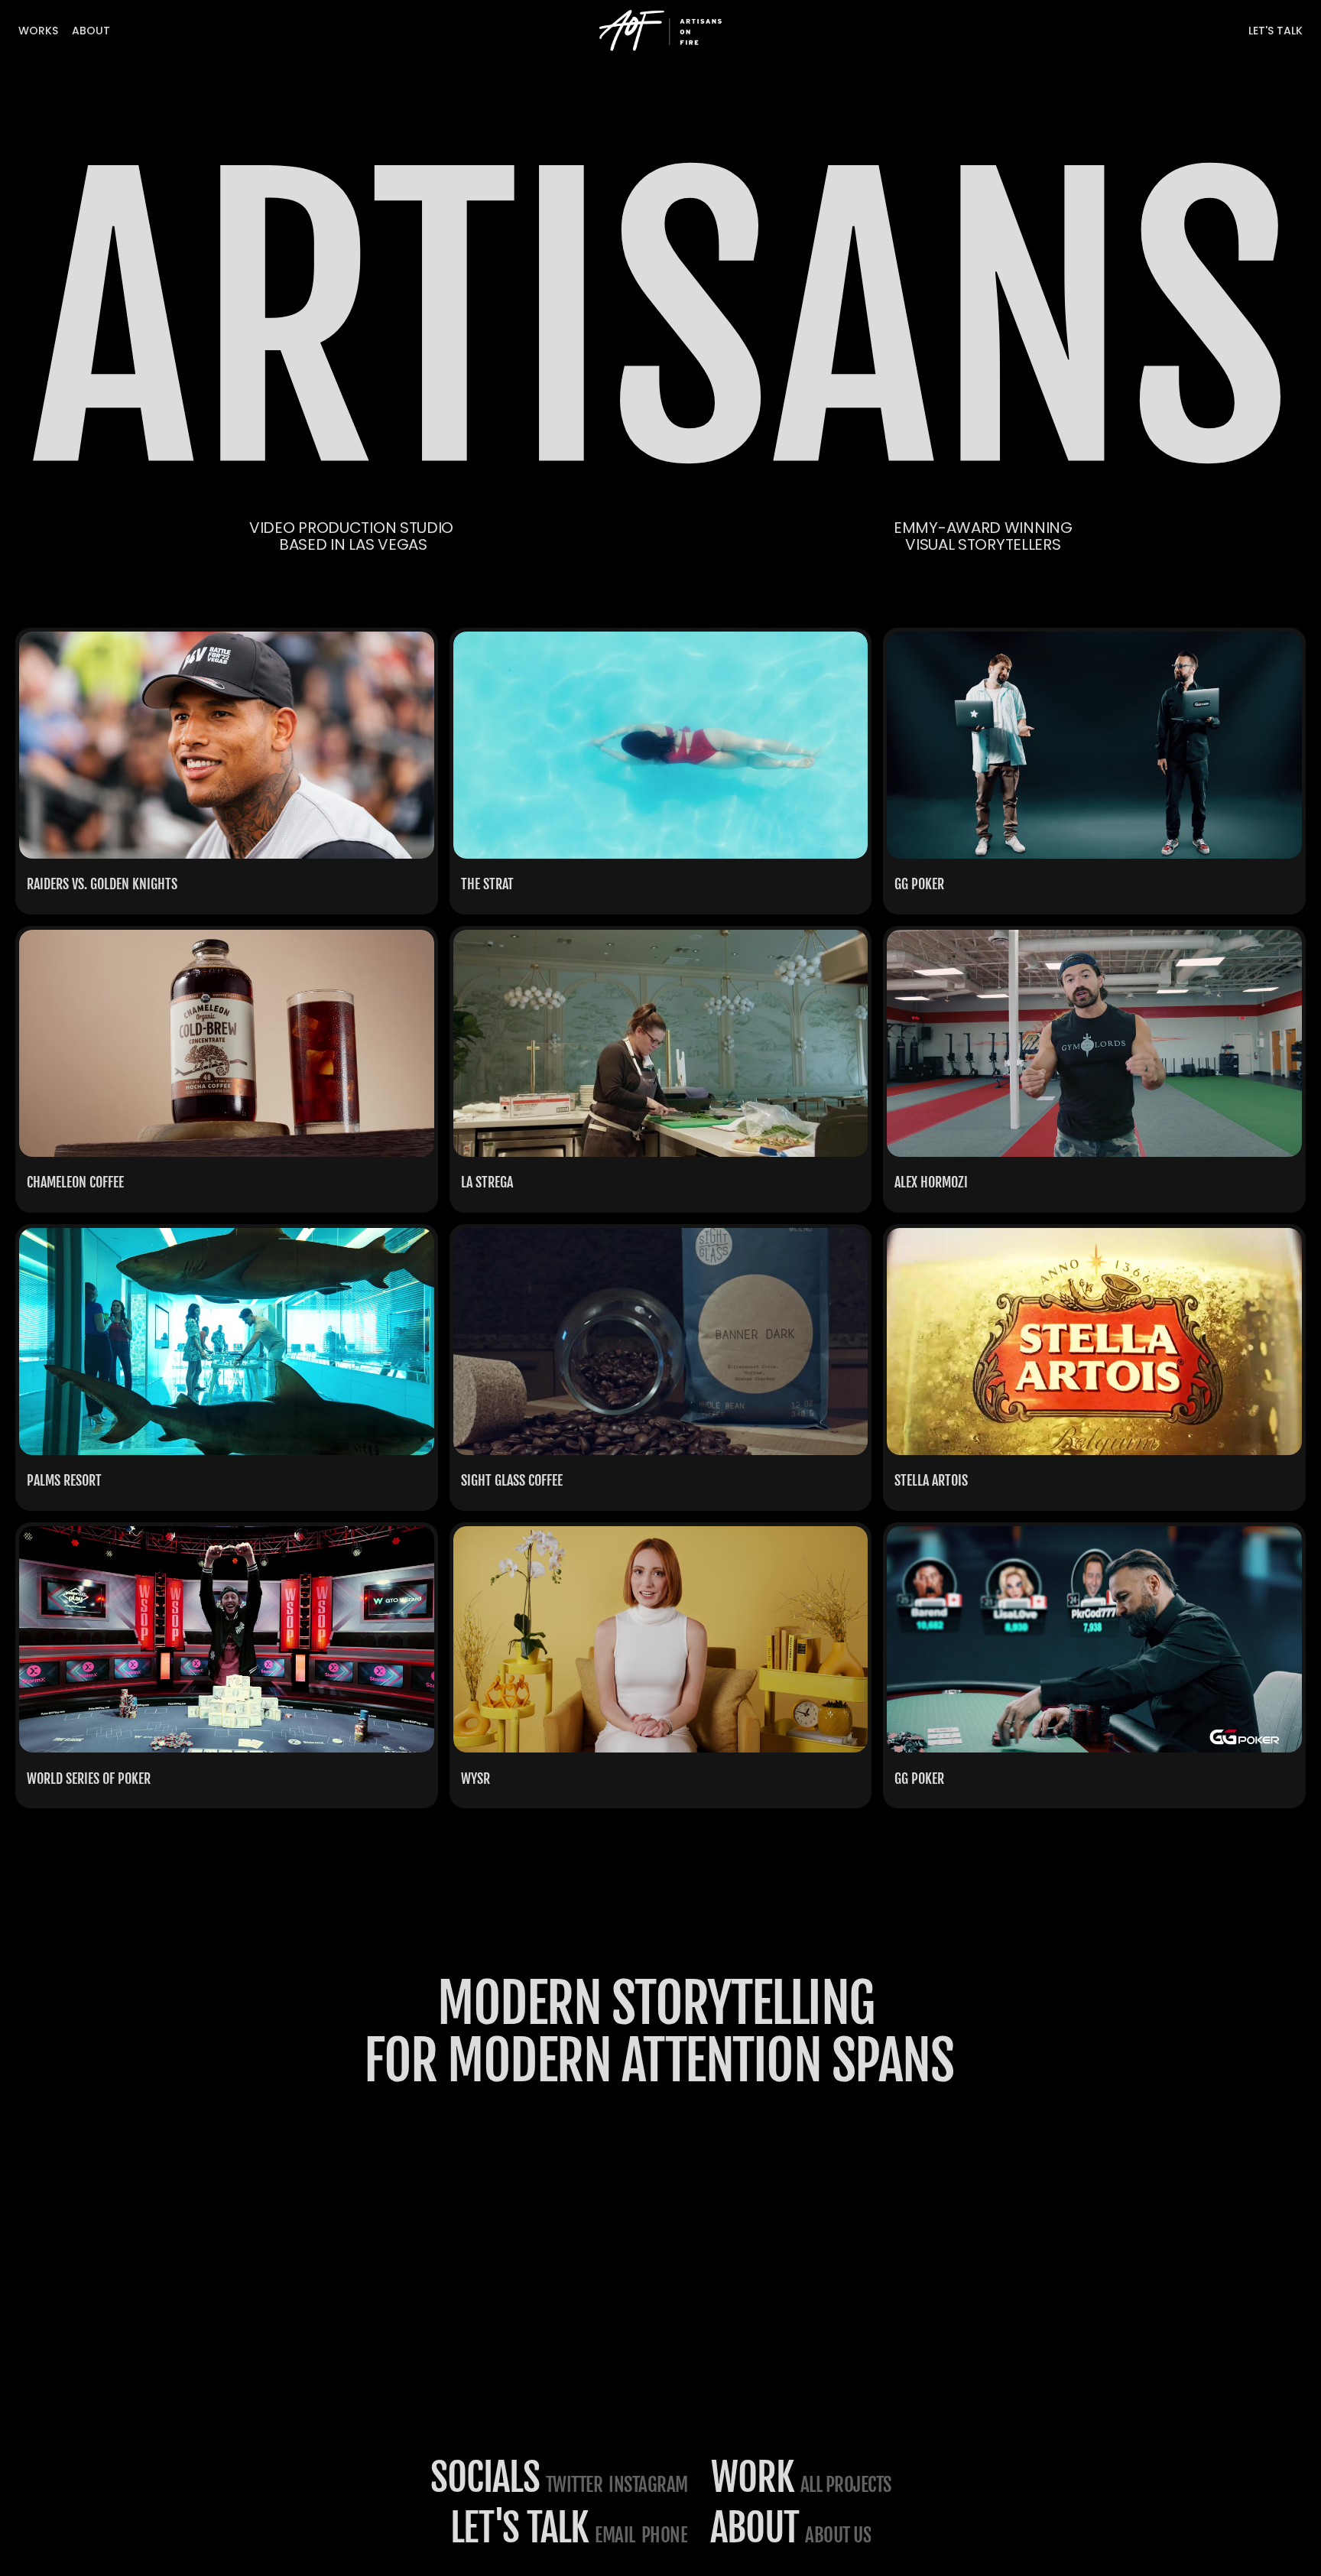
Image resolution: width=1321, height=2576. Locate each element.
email (615, 2535)
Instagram (648, 2485)
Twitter (574, 2485)
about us (838, 2535)
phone (665, 2535)
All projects (846, 2485)
